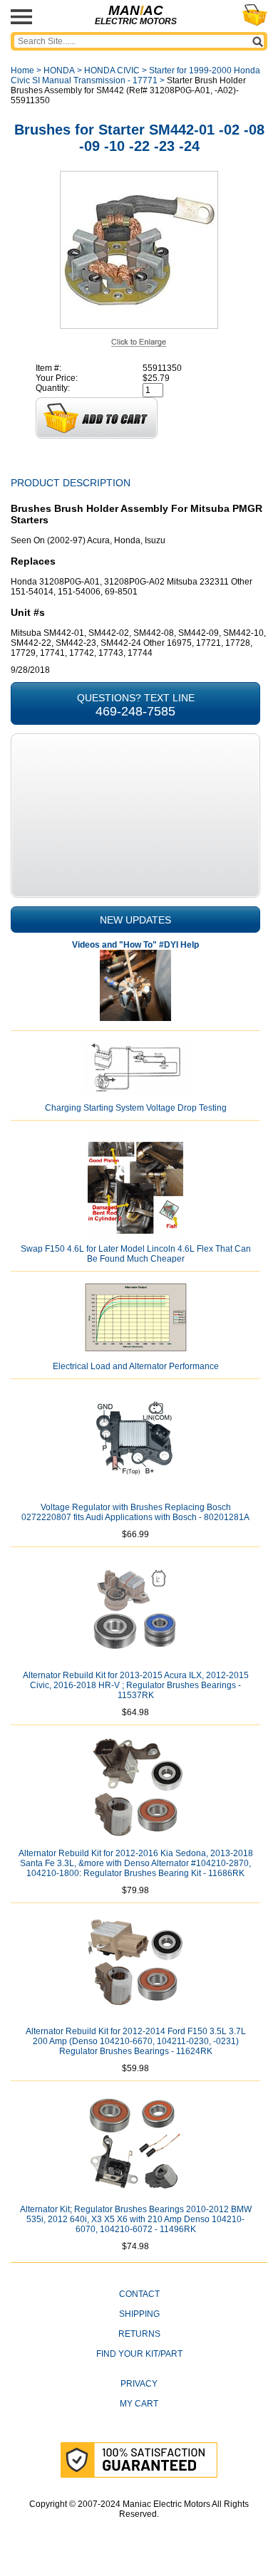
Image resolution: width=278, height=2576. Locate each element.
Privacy (139, 2384)
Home (22, 70)
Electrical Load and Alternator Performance (136, 1366)
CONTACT (139, 2294)
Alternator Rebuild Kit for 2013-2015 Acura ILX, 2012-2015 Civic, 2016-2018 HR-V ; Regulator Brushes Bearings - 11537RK (136, 1685)
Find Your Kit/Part (139, 2354)
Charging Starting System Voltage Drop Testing (136, 1108)
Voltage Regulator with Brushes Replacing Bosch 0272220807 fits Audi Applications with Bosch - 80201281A (135, 1512)
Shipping (139, 2314)
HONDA (59, 70)
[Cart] (255, 15)
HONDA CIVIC (112, 70)
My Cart (139, 2404)
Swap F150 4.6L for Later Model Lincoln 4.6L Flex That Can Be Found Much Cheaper (136, 1254)
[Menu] (21, 17)
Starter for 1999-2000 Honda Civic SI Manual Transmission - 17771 (135, 75)
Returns (139, 2334)
